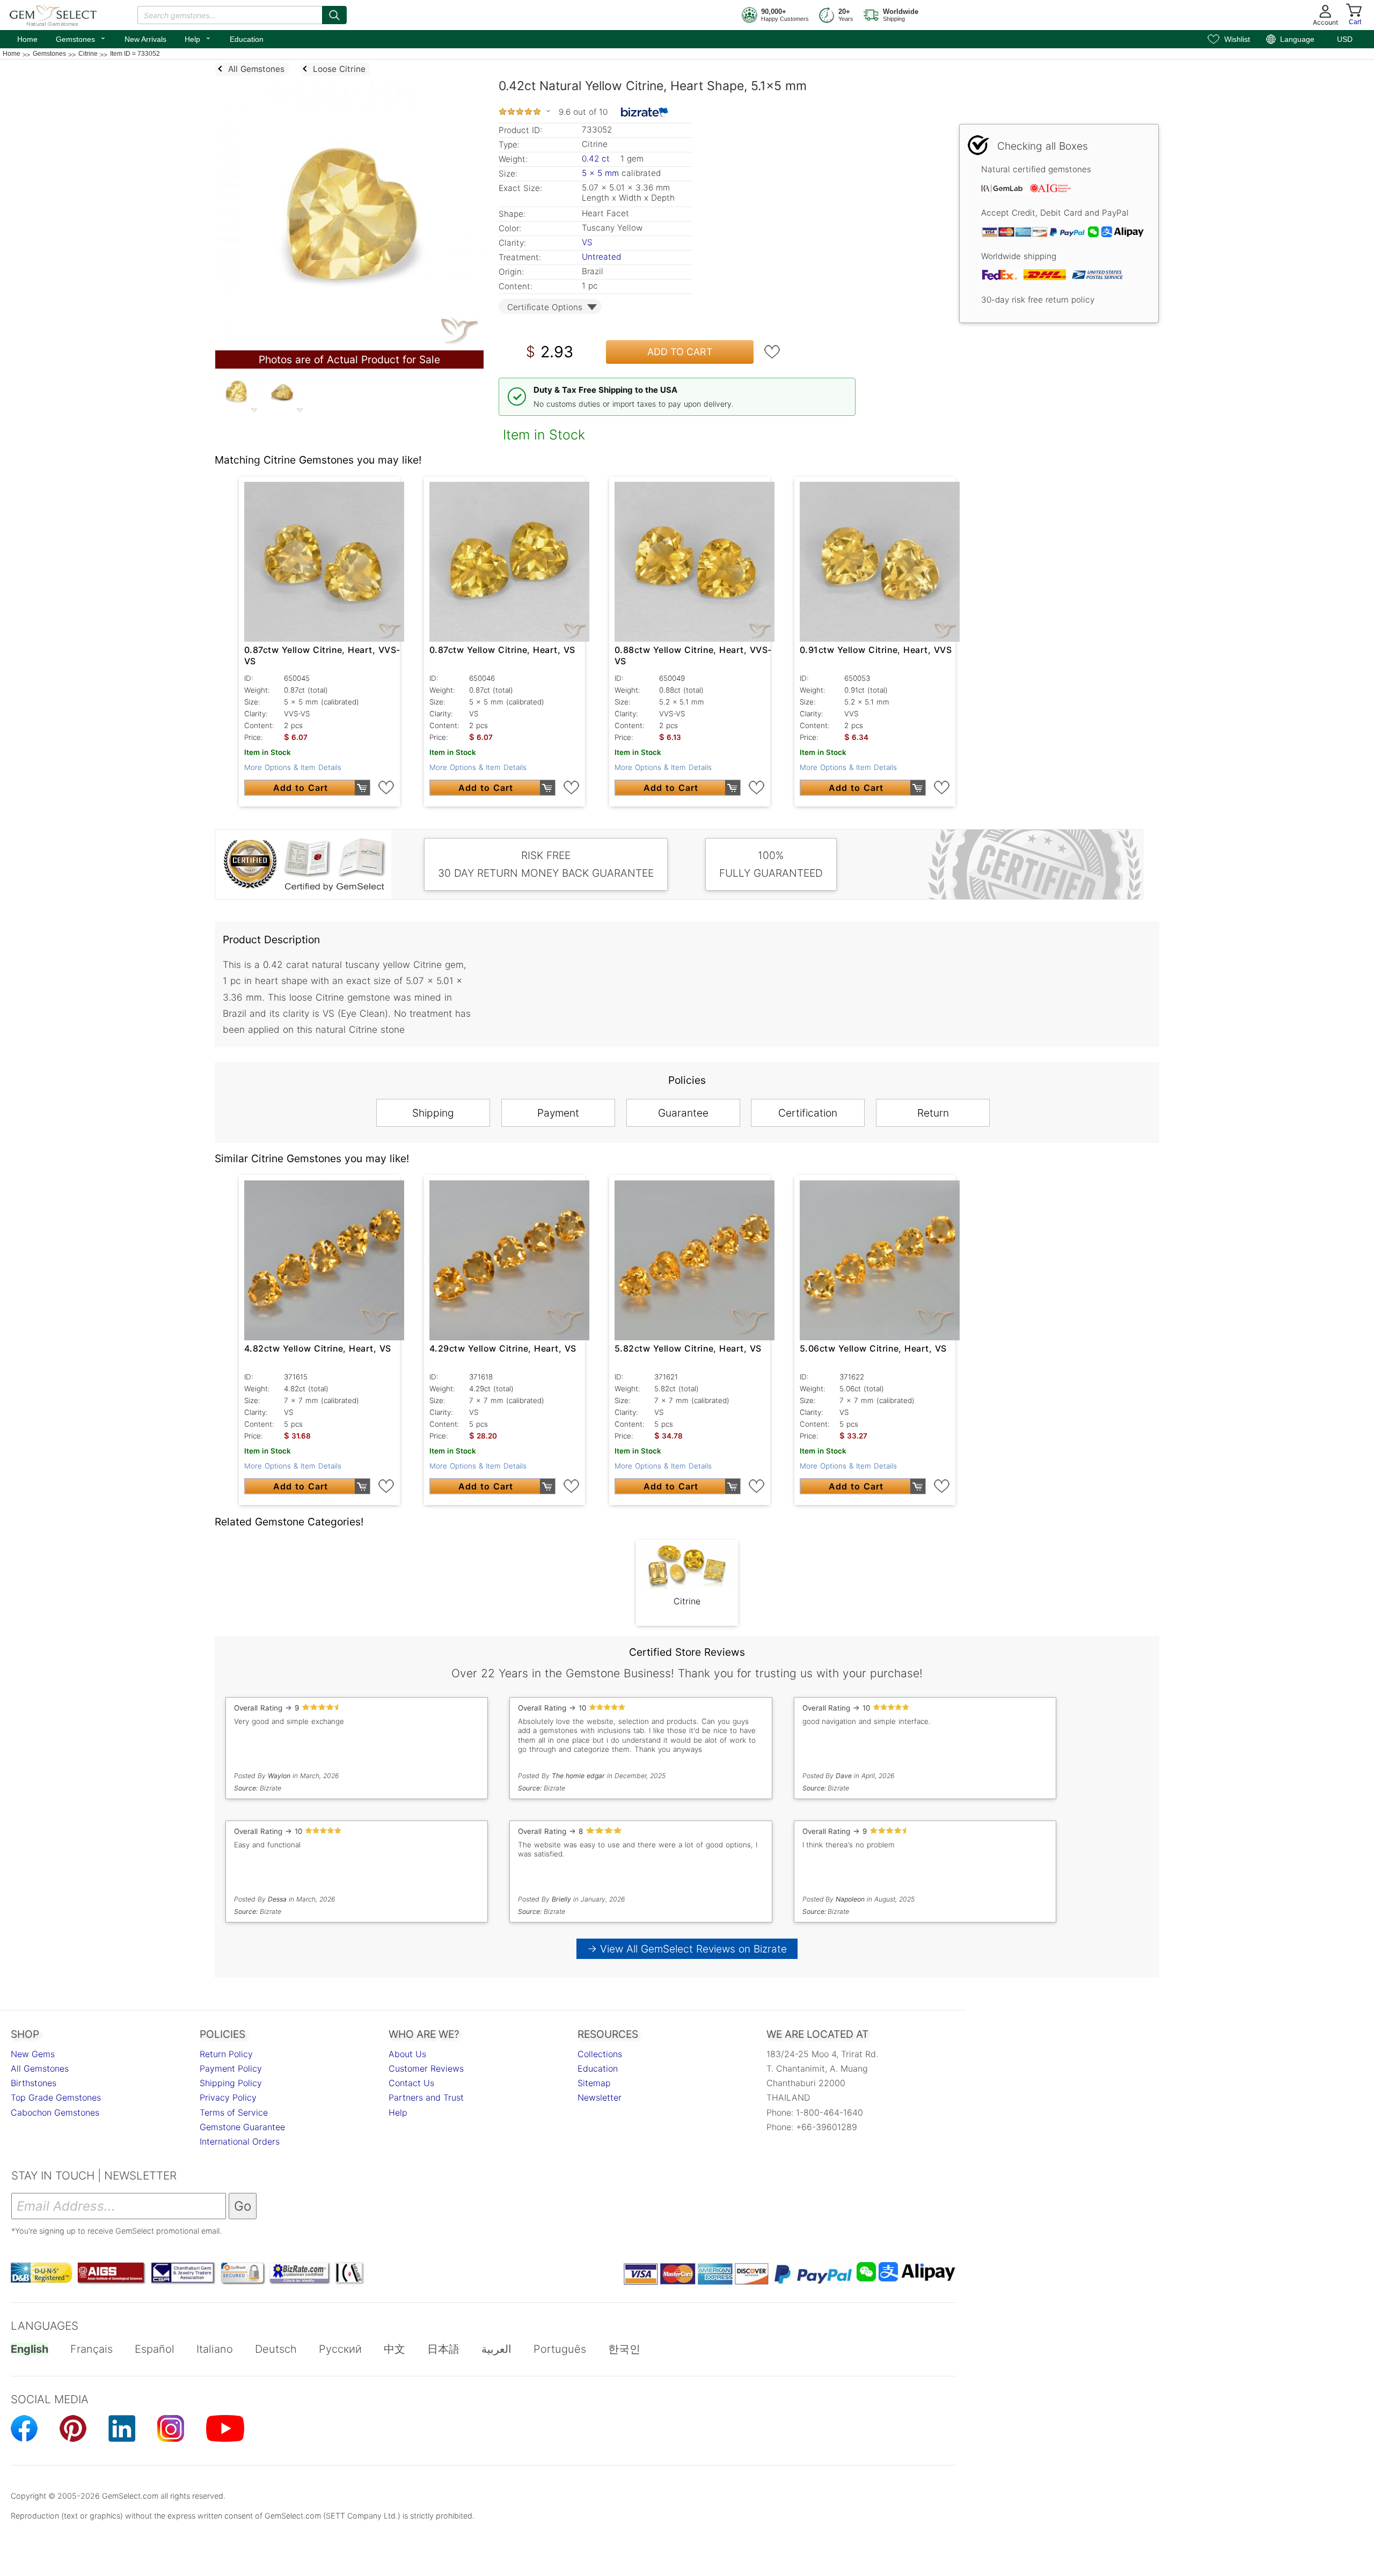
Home (27, 39)
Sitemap (594, 2083)
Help (198, 38)
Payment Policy (231, 2068)
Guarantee (683, 1113)
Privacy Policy (228, 2097)
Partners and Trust (426, 2097)
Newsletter (600, 2097)
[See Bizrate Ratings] (645, 112)
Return (933, 1113)
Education (247, 39)
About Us (407, 2054)
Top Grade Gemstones (56, 2097)
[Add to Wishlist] (772, 352)
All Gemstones (40, 2068)
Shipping (433, 1113)
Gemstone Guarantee (242, 2127)
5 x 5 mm (600, 173)
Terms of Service (234, 2112)
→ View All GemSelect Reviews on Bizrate (687, 1949)
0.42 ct (597, 159)
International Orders (240, 2141)
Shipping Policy (231, 2083)
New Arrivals (145, 39)
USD (1345, 39)
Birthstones (34, 2083)
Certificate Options (545, 307)
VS (587, 242)
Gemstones (81, 38)
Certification (808, 1113)
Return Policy (226, 2054)
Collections (600, 2054)
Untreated (601, 257)
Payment (558, 1113)
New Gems (33, 2054)
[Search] (334, 15)
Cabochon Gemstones (55, 2112)
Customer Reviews (426, 2068)
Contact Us (411, 2083)
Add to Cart (680, 352)
